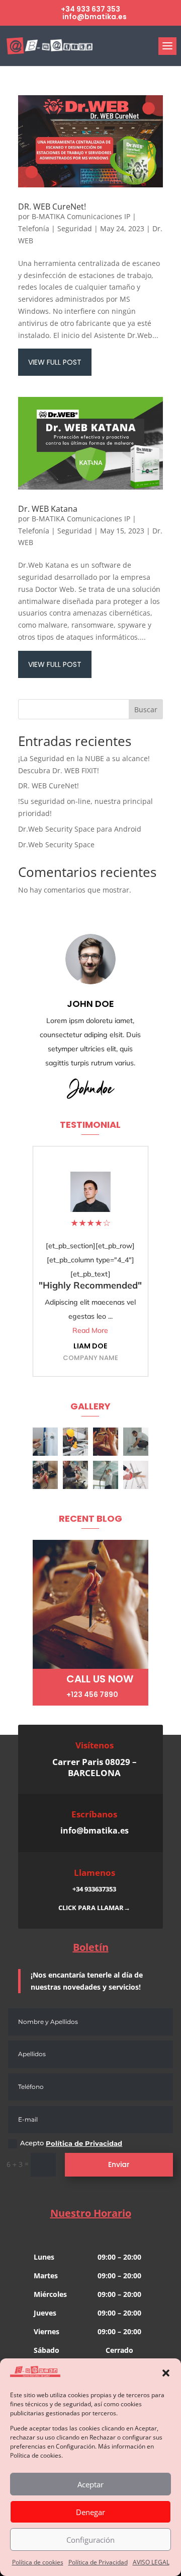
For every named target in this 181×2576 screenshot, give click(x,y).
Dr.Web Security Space (56, 844)
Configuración (90, 2540)
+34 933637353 (94, 1889)
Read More (90, 1330)
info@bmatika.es (95, 1831)
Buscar (146, 709)
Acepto (71, 2143)
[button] (166, 2373)
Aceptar (90, 2484)
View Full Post (55, 362)
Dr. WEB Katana (48, 509)
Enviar (119, 2164)
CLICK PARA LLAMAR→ (94, 1908)
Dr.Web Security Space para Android (80, 829)
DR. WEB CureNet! (52, 207)
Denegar (90, 2512)
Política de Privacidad (98, 2562)
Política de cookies (38, 2562)
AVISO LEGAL (151, 2562)
